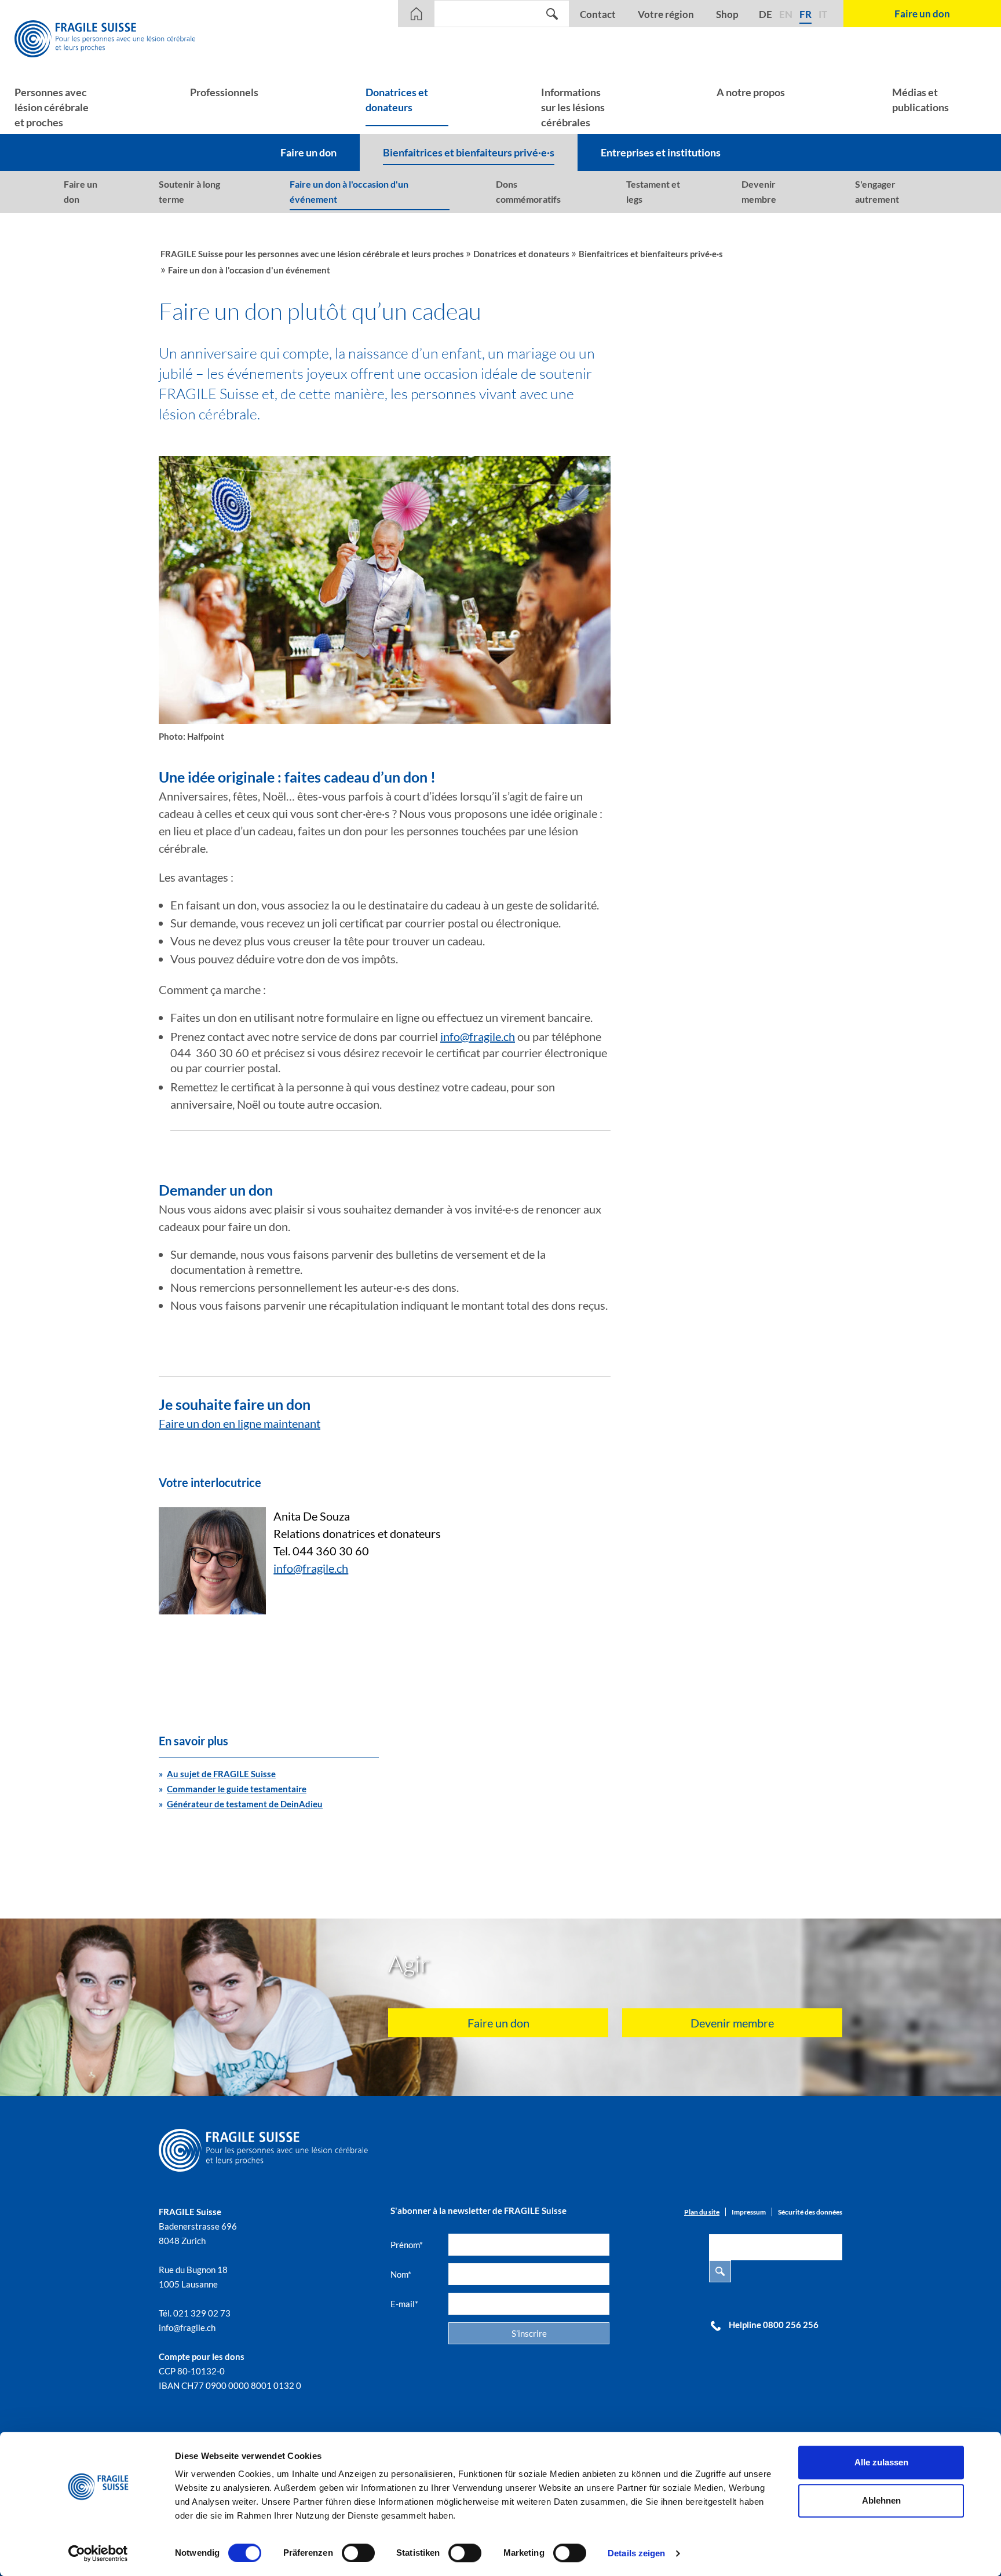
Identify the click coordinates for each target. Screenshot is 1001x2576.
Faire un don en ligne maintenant (240, 1423)
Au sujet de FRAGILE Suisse (221, 1774)
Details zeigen (636, 2553)
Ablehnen (881, 2500)
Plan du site (702, 2212)
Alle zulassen (881, 2462)
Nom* (401, 2274)
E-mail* (404, 2304)
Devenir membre (732, 2023)
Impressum (749, 2212)
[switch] (358, 2553)
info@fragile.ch (478, 1036)
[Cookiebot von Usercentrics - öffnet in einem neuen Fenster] (98, 2553)
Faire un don (498, 2023)
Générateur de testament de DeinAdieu (245, 1804)
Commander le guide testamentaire (237, 1789)
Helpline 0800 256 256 (774, 2325)
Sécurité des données (810, 2212)
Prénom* (407, 2245)
